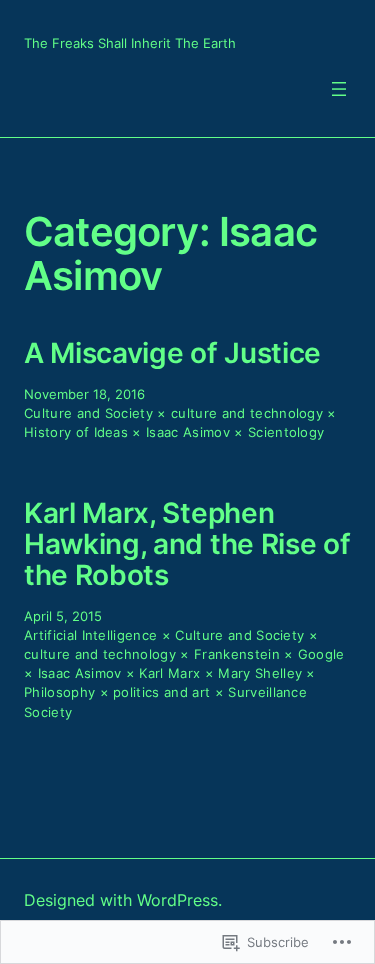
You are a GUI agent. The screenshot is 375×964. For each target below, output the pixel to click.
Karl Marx (169, 673)
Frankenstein (237, 654)
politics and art (161, 692)
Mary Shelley (260, 673)
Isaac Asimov (188, 432)
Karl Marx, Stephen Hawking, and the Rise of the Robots (187, 544)
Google (321, 654)
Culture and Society (88, 413)
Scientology (286, 432)
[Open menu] (339, 89)
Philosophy (59, 692)
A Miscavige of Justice (172, 353)
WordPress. (179, 900)
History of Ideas (76, 432)
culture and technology (247, 413)
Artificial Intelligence (90, 635)
